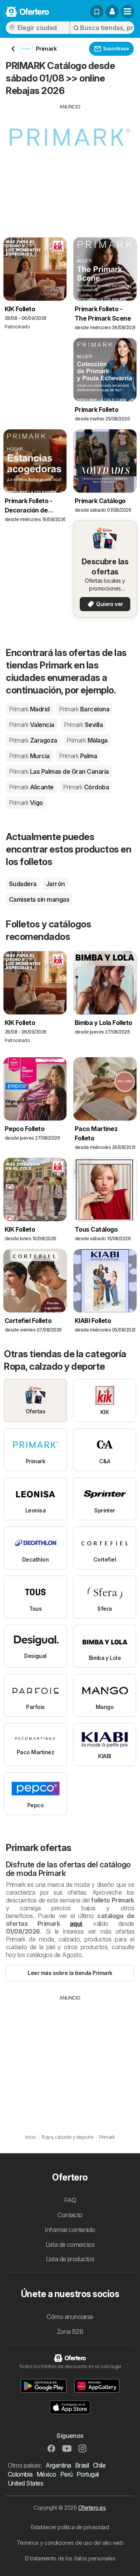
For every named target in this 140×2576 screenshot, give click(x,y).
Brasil (82, 2465)
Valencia (32, 725)
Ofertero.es (92, 2508)
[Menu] (128, 12)
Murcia (29, 756)
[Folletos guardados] (97, 12)
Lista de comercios (70, 2244)
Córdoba (86, 787)
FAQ (70, 2200)
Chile (99, 2465)
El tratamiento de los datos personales (70, 2558)
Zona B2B (70, 2331)
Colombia (20, 2474)
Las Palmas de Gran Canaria (59, 771)
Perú (66, 2474)
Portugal (88, 2474)
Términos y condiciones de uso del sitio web (70, 2543)
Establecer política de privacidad (70, 2527)
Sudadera (23, 884)
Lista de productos (70, 2259)
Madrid (29, 709)
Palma (78, 756)
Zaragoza (33, 740)
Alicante (31, 787)
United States (25, 2483)
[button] (112, 12)
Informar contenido (70, 2230)
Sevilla (83, 725)
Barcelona (84, 709)
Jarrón (55, 884)
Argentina (58, 2465)
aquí (76, 1924)
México (46, 2474)
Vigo (26, 803)
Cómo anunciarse (70, 2317)
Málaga (87, 740)
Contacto (70, 2215)
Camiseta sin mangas (39, 899)
